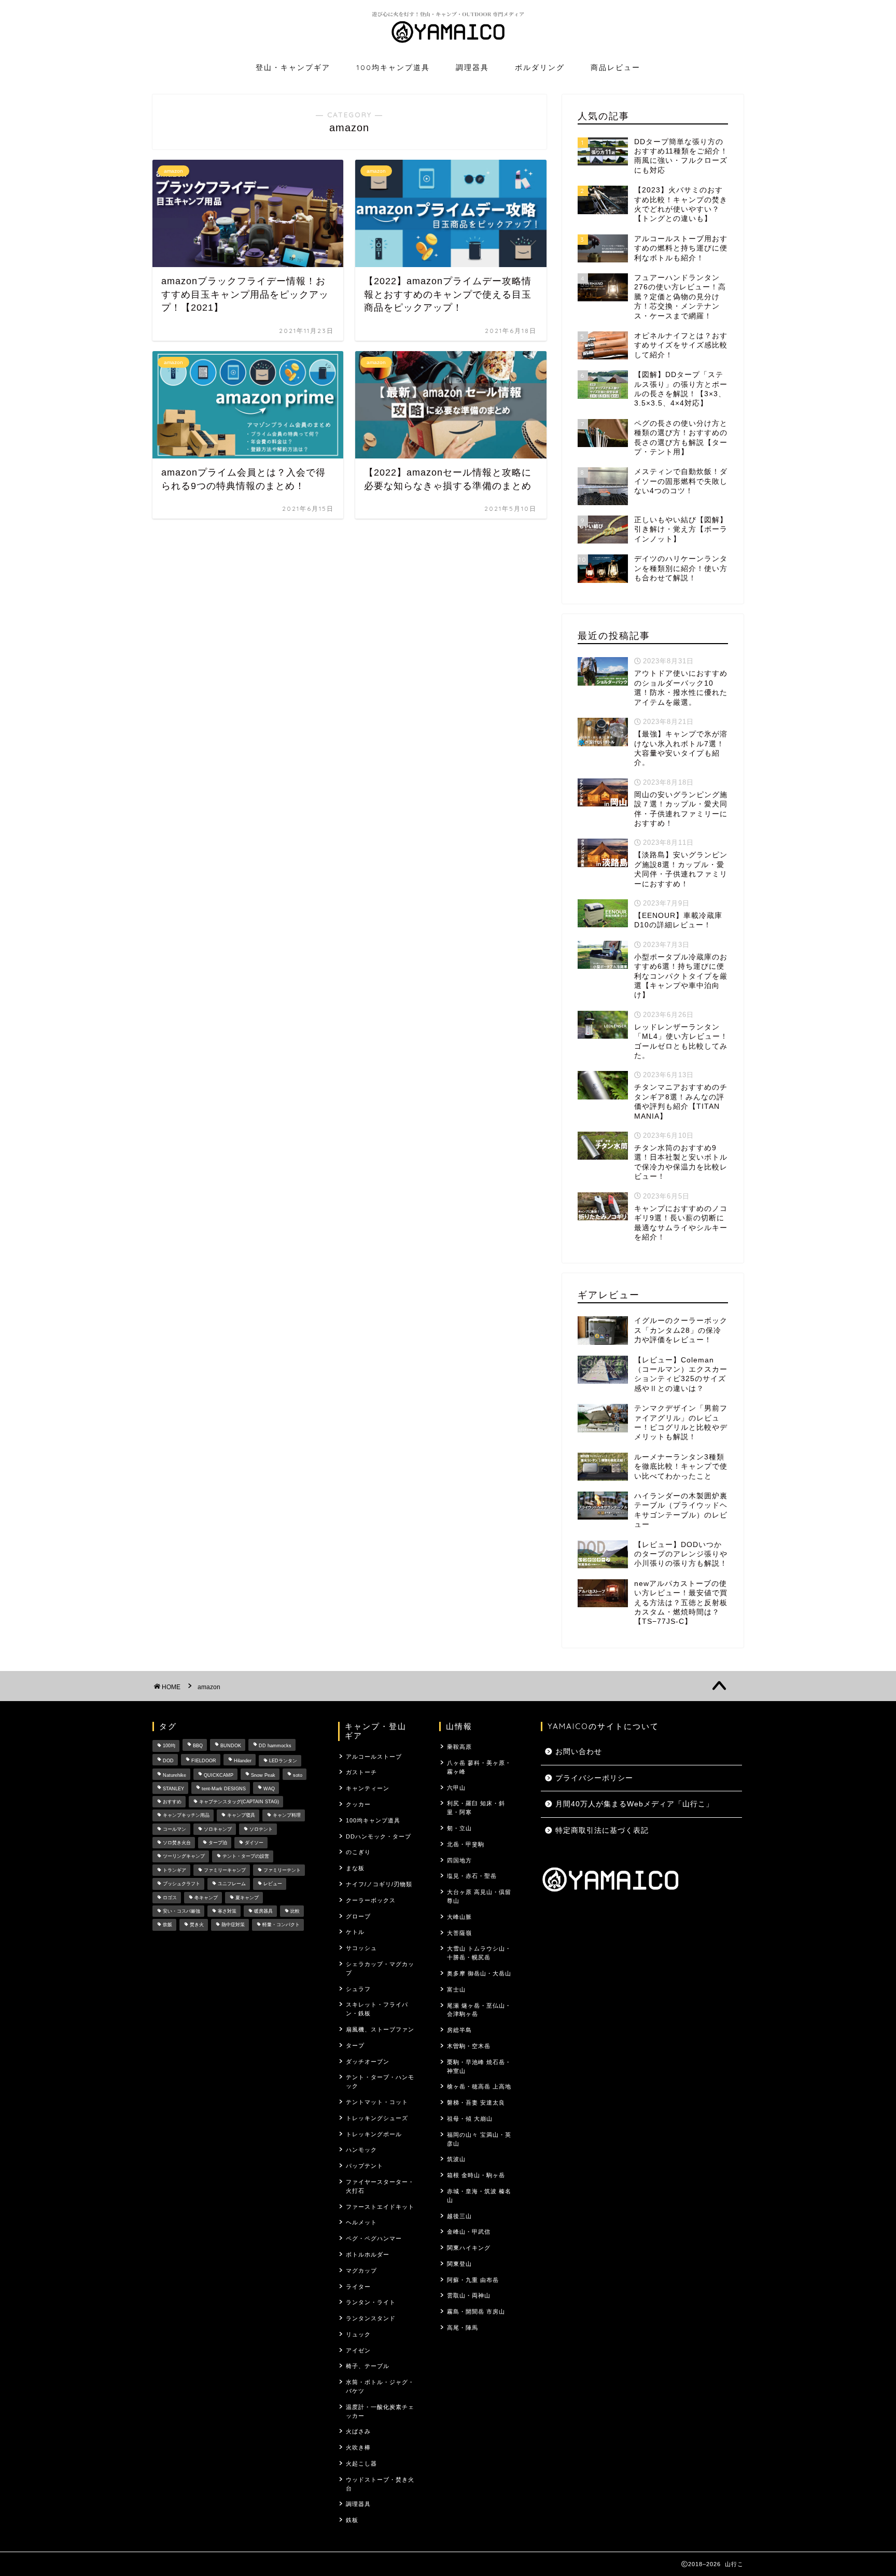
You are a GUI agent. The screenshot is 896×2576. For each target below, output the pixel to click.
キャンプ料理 (287, 1816)
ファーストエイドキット (380, 2207)
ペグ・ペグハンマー (374, 2238)
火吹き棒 (358, 2447)
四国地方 (459, 1860)
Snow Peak (263, 1775)
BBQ (198, 1746)
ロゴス (170, 1898)
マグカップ (361, 2271)
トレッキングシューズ (377, 2118)
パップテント (365, 2166)
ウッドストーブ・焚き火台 (380, 2484)
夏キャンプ (247, 1898)
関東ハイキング (469, 2248)
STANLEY (173, 1789)
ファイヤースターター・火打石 (380, 2186)
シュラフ (358, 1989)
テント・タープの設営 (246, 1857)
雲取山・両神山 (469, 2295)
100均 (169, 1746)
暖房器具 (263, 1911)
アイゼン (358, 2350)
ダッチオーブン (368, 2062)
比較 (295, 1911)
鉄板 (352, 2520)
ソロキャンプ (218, 1829)
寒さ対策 (227, 1911)
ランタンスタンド (371, 2318)
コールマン (174, 1829)
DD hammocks (275, 1746)
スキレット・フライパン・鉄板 (377, 2009)
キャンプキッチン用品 (186, 1816)
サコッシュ (361, 1948)
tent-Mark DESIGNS (224, 1789)
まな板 (355, 1868)
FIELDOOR (204, 1761)
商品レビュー (615, 67)
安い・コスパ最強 (181, 1911)
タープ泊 (218, 1843)
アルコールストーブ (374, 1757)
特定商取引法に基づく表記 (602, 1830)
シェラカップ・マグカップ (380, 1968)
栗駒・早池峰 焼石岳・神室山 (479, 2066)
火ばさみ (358, 2431)
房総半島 (459, 2030)
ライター (358, 2287)
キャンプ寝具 (241, 1816)
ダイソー (254, 1843)
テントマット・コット (377, 2102)
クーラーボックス (371, 1900)
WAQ (269, 1789)
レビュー (273, 1884)
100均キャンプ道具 (393, 67)
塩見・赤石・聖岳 (472, 1876)
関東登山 (459, 2264)
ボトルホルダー (368, 2254)
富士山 (456, 1989)
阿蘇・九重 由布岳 (473, 2280)
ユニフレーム (232, 1884)
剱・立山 (459, 1828)
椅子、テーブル (368, 2366)
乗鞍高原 (459, 1747)
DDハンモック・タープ (379, 1836)
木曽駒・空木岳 (469, 2046)
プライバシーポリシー (594, 1778)
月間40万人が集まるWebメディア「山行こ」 (634, 1804)
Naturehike (174, 1775)
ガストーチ (361, 1772)
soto (298, 1775)
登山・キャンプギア (293, 67)
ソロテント (261, 1829)
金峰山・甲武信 (469, 2232)
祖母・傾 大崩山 (470, 2119)
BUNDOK (231, 1746)
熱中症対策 (233, 1925)
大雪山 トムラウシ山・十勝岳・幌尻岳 (479, 1953)
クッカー (358, 1804)
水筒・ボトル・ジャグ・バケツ (380, 2386)
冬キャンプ (206, 1898)
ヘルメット (361, 2222)
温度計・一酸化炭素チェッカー (380, 2411)
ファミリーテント (282, 1870)
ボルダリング (540, 67)
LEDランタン (283, 1761)
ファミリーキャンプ (225, 1870)
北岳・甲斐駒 (466, 1844)
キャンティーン (368, 1788)
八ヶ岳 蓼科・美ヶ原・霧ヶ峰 (479, 1767)
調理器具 (472, 67)
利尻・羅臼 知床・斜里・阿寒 (476, 1808)
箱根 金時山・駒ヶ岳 (476, 2175)
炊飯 (167, 1925)
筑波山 (456, 2159)
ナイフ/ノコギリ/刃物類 (379, 1884)
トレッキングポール (374, 2134)
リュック (358, 2334)
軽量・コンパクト (281, 1925)
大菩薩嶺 (459, 1933)
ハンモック (361, 2150)
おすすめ (172, 1802)
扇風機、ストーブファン (380, 2029)
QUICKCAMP (219, 1775)
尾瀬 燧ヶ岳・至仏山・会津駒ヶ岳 (479, 2010)
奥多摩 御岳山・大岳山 (479, 1973)
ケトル (355, 1932)
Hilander (243, 1761)
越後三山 (459, 2216)
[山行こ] (448, 45)
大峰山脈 (459, 1917)
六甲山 (456, 1788)
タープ (355, 2045)
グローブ (358, 1916)
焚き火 (197, 1925)
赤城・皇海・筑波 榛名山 (479, 2196)
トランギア (174, 1870)
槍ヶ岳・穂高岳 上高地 (479, 2086)
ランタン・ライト (371, 2302)
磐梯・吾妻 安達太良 (476, 2102)
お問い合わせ (579, 1752)
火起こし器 (361, 2463)
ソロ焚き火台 (177, 1843)
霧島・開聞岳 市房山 (476, 2312)
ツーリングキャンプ (184, 1857)
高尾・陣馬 (463, 2328)
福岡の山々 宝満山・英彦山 (479, 2139)
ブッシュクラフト (181, 1884)
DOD (168, 1761)
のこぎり (358, 1852)
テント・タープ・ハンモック (380, 2081)
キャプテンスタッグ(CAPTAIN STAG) (239, 1802)
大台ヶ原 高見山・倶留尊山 (479, 1896)
